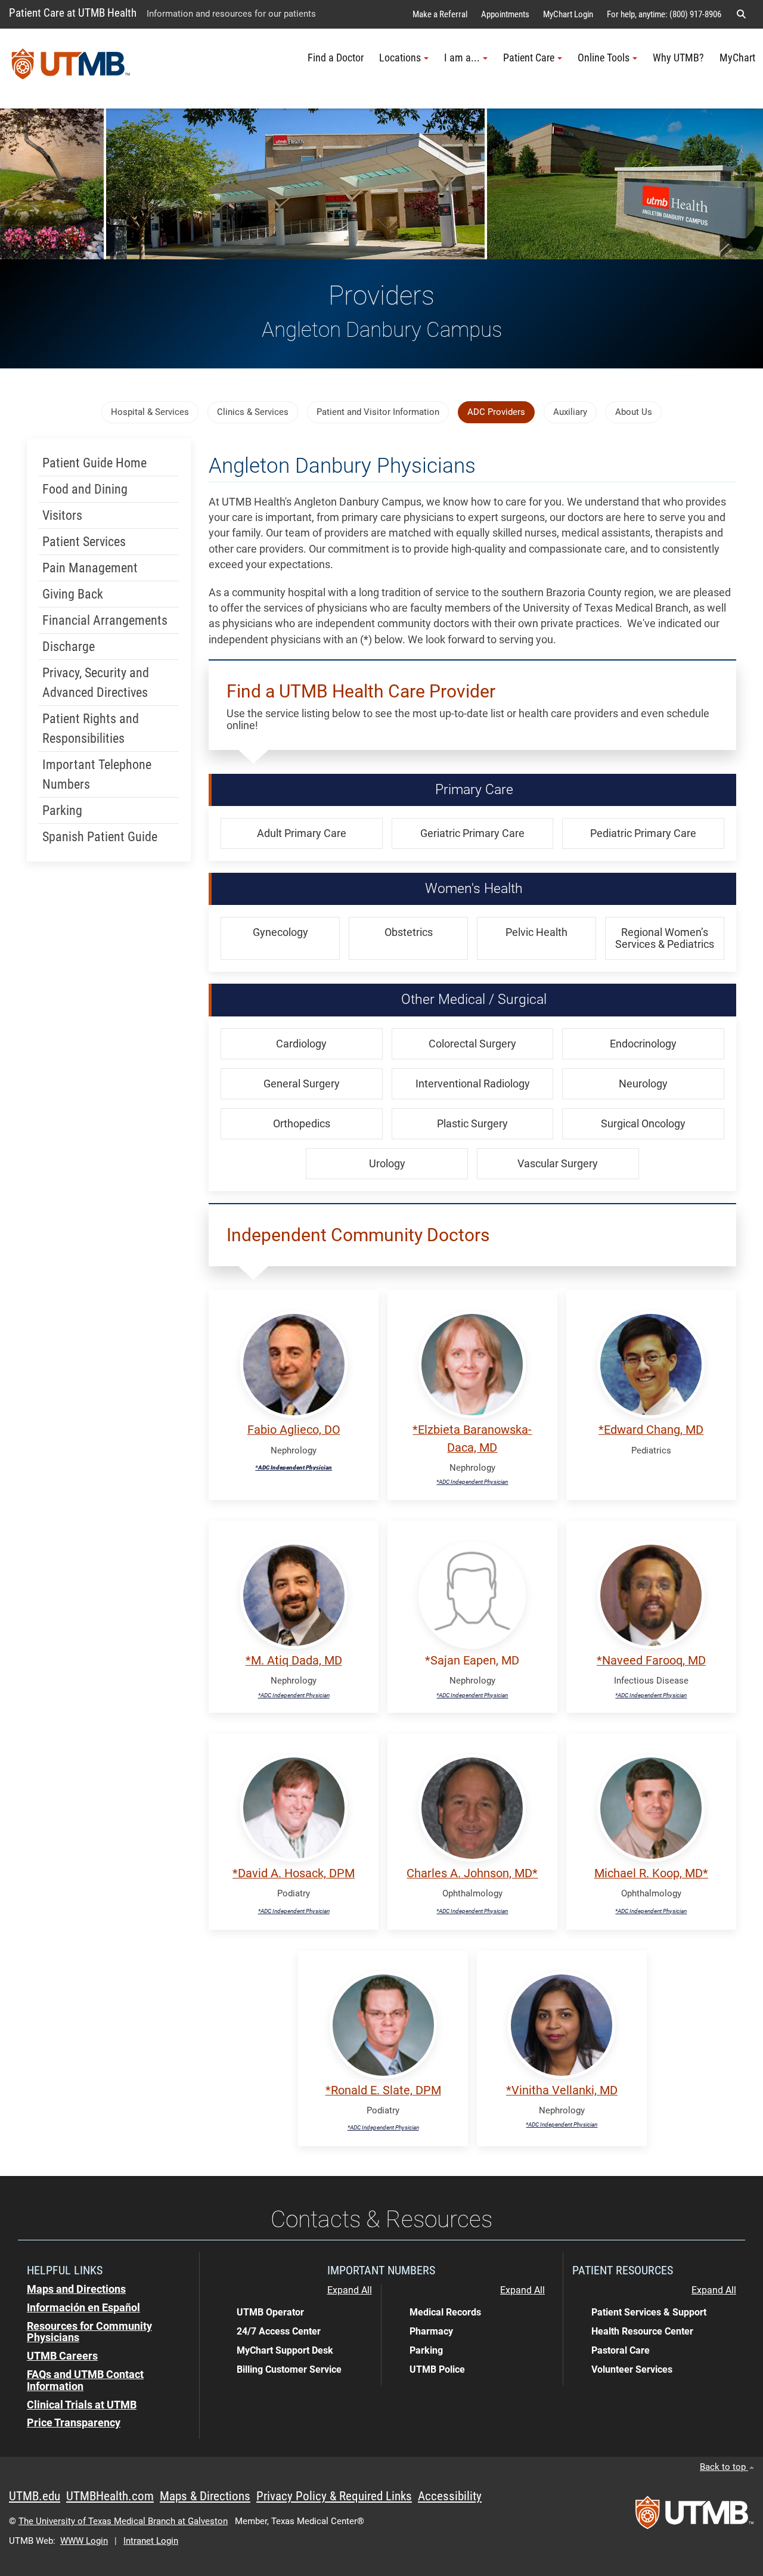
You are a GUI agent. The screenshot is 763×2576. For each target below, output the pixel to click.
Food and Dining (85, 489)
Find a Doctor (336, 58)
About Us (634, 412)
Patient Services (84, 542)
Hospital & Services (150, 412)
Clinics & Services (253, 412)
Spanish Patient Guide (100, 837)
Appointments (505, 14)
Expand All (350, 2290)
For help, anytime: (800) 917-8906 (664, 14)
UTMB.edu (35, 2496)
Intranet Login (151, 2541)
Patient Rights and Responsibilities (91, 729)
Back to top (724, 2467)
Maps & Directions (205, 2496)
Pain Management (90, 568)
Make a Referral (440, 14)
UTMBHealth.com (110, 2496)
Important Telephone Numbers (97, 774)
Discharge (69, 647)
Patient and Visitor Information (378, 412)
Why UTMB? (678, 58)
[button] (741, 14)
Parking (62, 810)
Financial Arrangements (105, 620)
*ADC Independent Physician (294, 1467)
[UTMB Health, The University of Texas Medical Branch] (694, 2516)
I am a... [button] (462, 58)
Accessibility (450, 2496)
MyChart (737, 58)
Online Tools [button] (604, 58)
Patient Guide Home (94, 463)
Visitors (62, 515)
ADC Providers (496, 412)
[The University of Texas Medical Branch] (71, 69)
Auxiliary (570, 412)
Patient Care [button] (529, 58)
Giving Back (73, 594)
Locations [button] (400, 58)
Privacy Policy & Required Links (334, 2496)
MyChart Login (568, 14)
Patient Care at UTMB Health (73, 13)
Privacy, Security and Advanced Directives (96, 683)
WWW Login (84, 2541)
